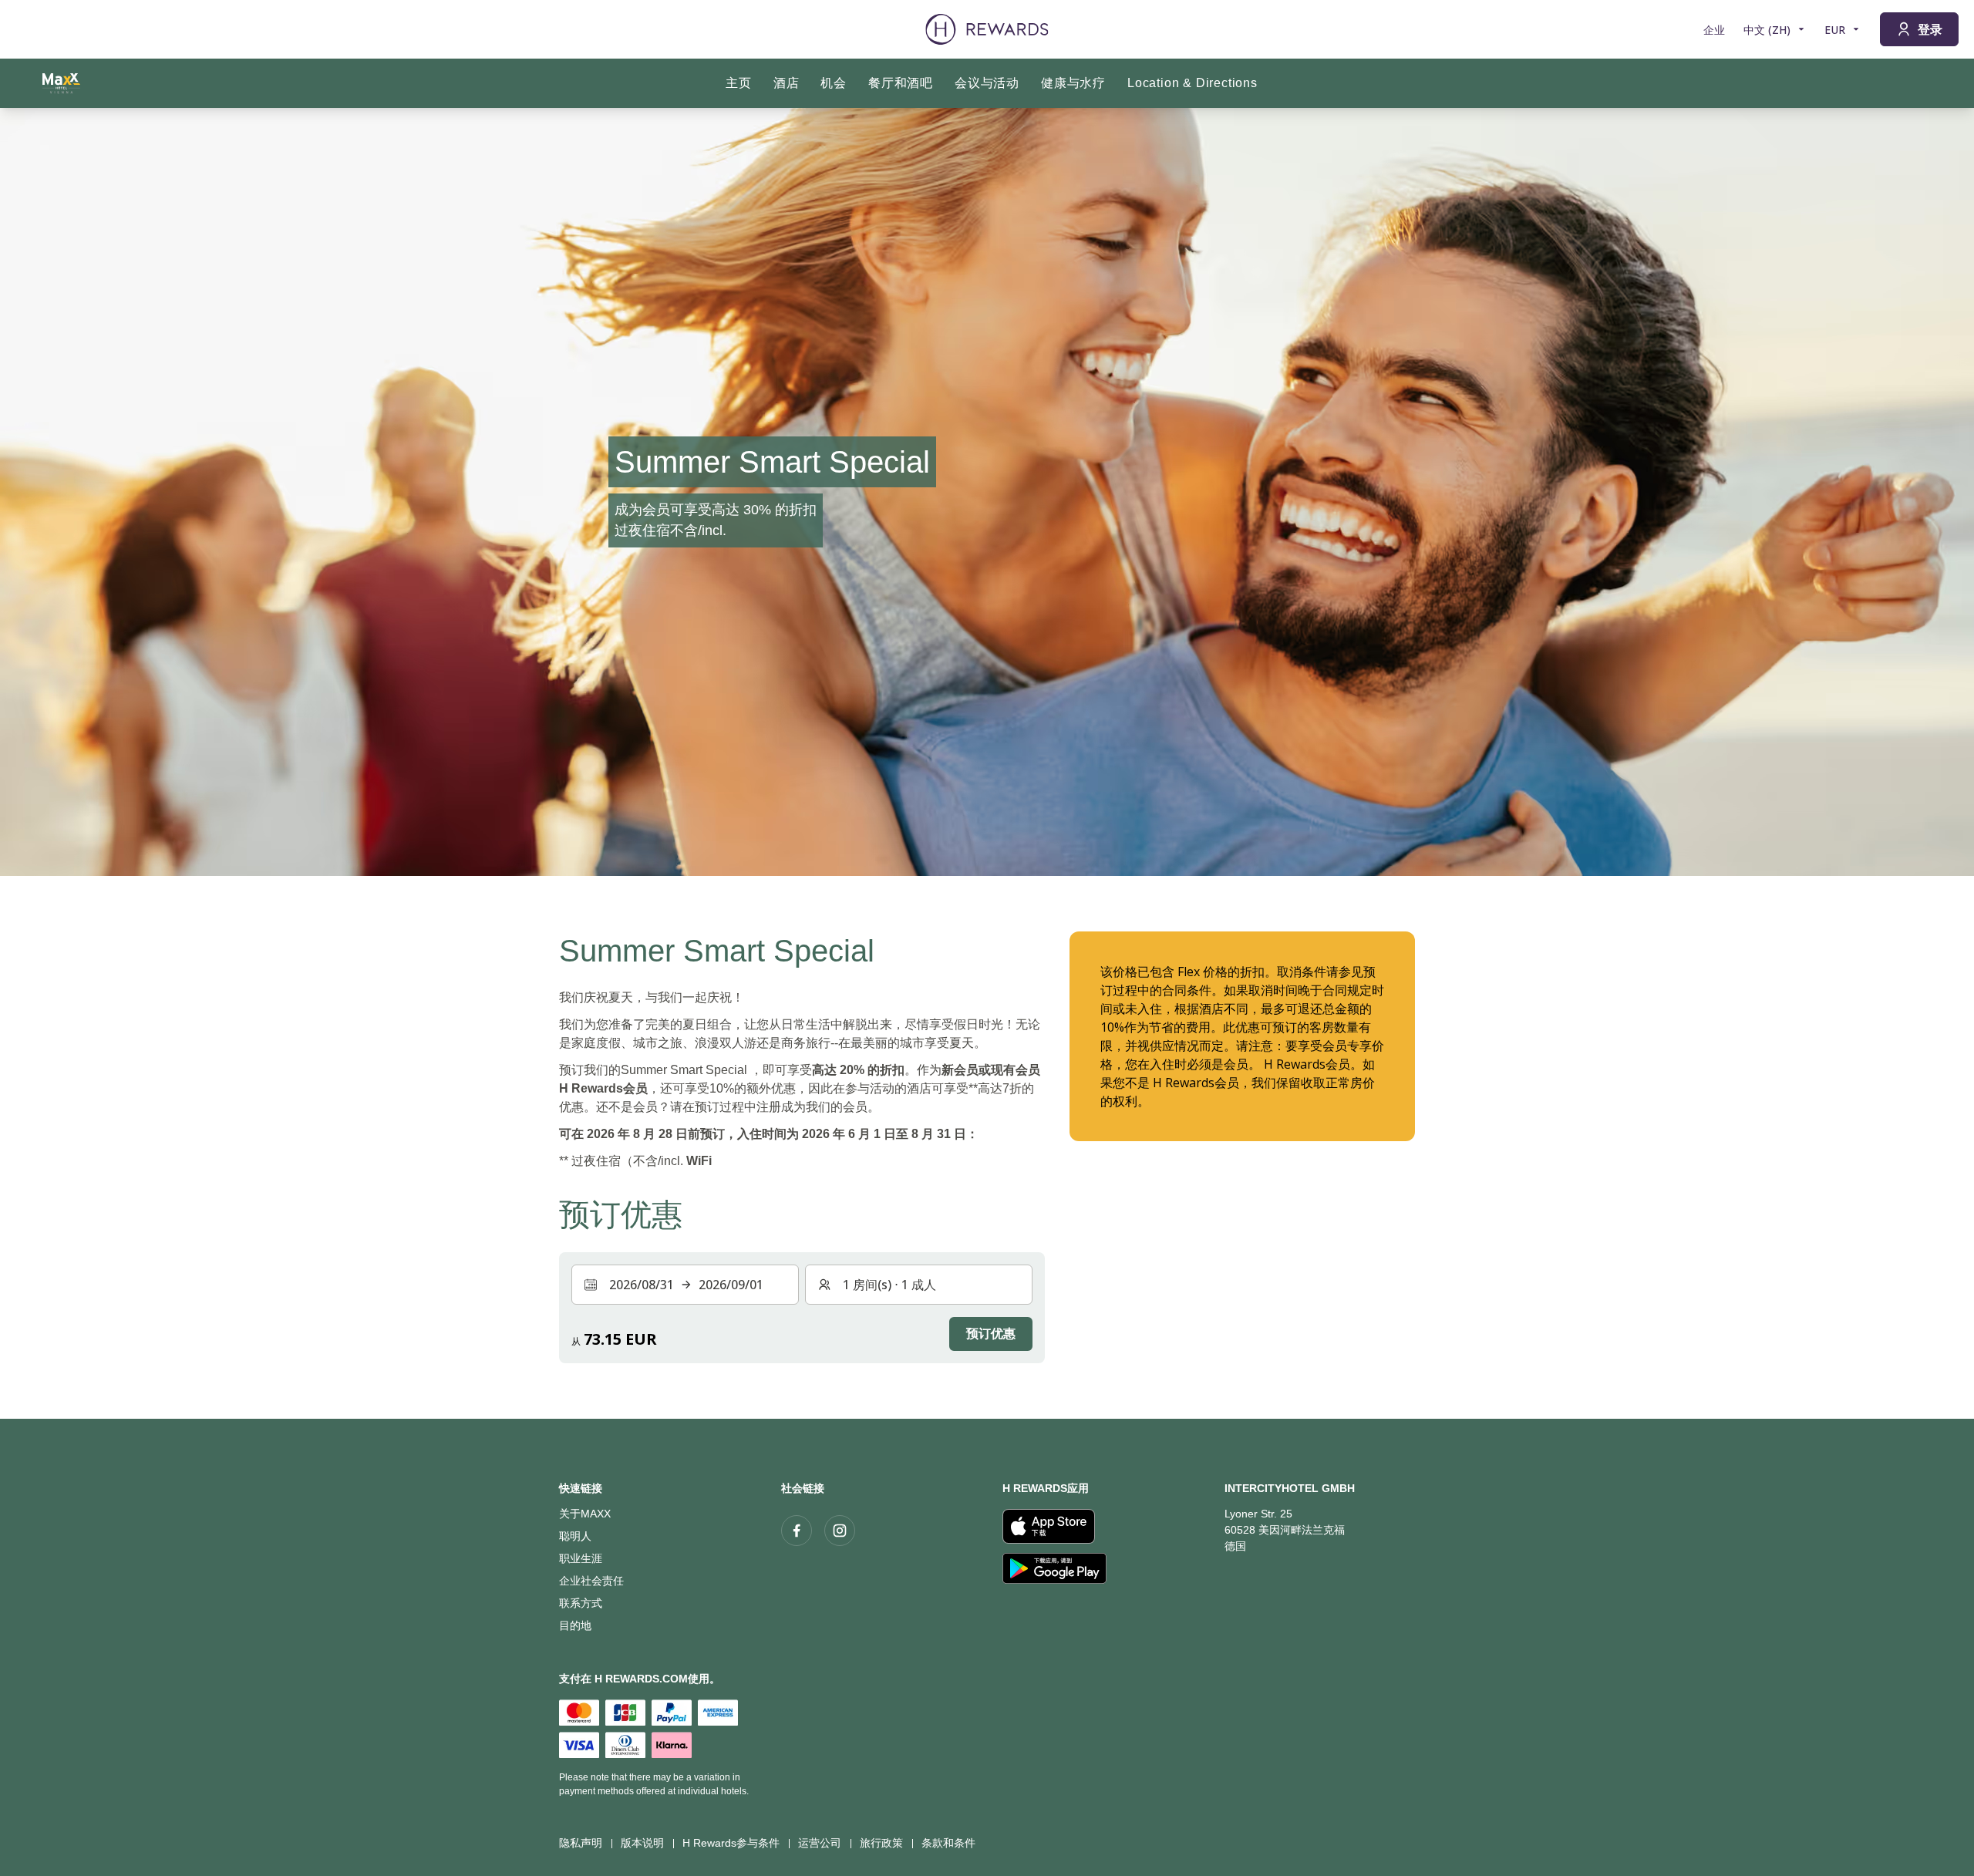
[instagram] (840, 1531)
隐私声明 (581, 1843)
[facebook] (797, 1531)
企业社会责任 (591, 1581)
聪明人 (575, 1536)
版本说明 (642, 1843)
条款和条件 (948, 1843)
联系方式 (581, 1603)
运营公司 (820, 1843)
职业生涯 (581, 1558)
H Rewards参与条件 (731, 1843)
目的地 (575, 1625)
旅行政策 (881, 1843)
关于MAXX (585, 1514)
